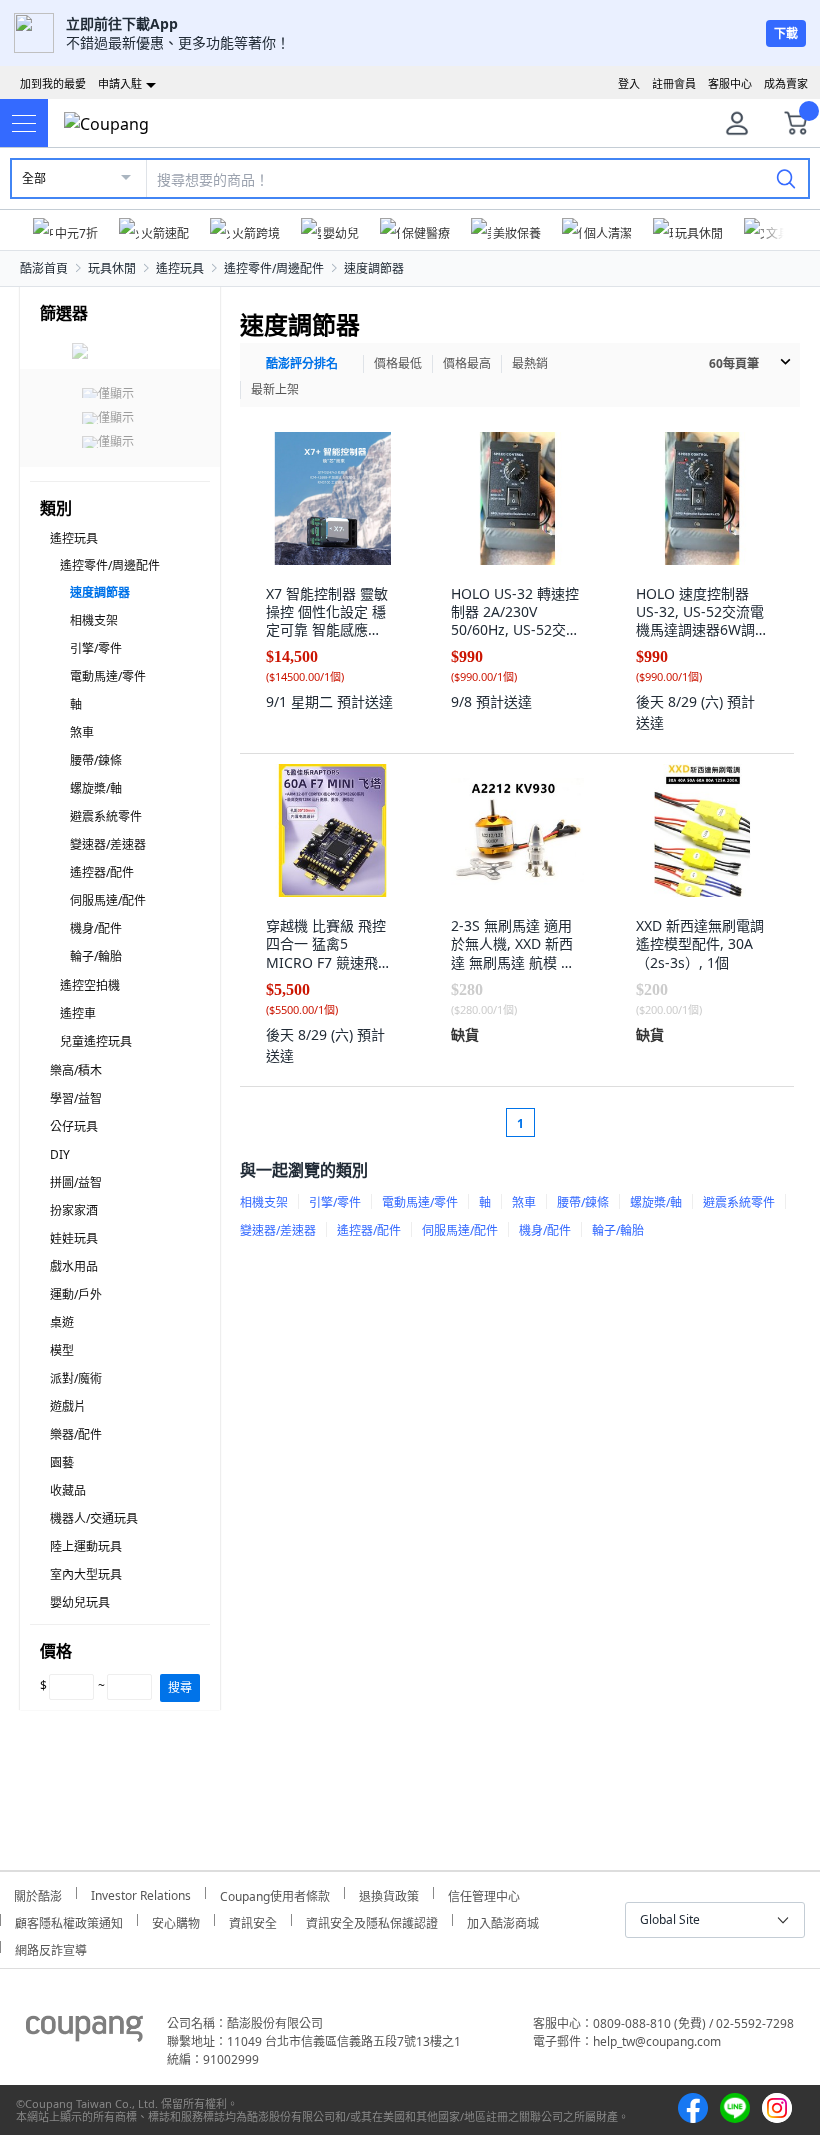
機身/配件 (96, 928)
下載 (786, 33)
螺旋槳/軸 (96, 788)
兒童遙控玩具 (96, 1041)
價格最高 (467, 363)
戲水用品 (74, 1266)
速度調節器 (374, 268)
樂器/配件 (76, 1434)
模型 (62, 1350)
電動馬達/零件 (108, 676)
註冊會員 (674, 83)
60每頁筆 (734, 363)
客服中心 (730, 83)
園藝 (62, 1462)
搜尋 (180, 1687)
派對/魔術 (76, 1378)
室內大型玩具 (86, 1574)
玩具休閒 (112, 268)
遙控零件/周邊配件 (274, 268)
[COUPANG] (84, 2032)
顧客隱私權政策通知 (69, 1920)
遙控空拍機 (90, 985)
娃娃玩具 (74, 1238)
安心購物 (176, 1920)
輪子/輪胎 (96, 956)
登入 (629, 83)
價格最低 (398, 363)
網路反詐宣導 (51, 1947)
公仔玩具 (74, 1126)
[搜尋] (786, 178)
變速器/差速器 (108, 844)
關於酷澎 (38, 1893)
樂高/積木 (76, 1070)
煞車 (82, 732)
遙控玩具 (180, 268)
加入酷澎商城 (503, 1920)
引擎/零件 (96, 648)
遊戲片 (68, 1406)
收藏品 (68, 1490)
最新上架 (275, 389)
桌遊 (62, 1322)
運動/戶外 (76, 1294)
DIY (60, 1154)
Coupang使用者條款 (275, 1893)
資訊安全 (253, 1920)
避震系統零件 (106, 816)
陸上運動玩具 (86, 1546)
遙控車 (78, 1013)
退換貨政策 (389, 1893)
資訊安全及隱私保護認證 (372, 1920)
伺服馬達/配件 (108, 900)
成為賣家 (786, 83)
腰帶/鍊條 (96, 760)
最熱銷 (530, 363)
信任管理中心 (484, 1893)
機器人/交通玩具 (94, 1518)
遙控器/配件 (102, 872)
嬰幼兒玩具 (80, 1602)
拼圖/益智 (76, 1182)
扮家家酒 (74, 1210)
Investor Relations (141, 1893)
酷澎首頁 (44, 268)
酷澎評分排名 (302, 363)
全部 (34, 178)
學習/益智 (76, 1098)
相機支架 (94, 620)
